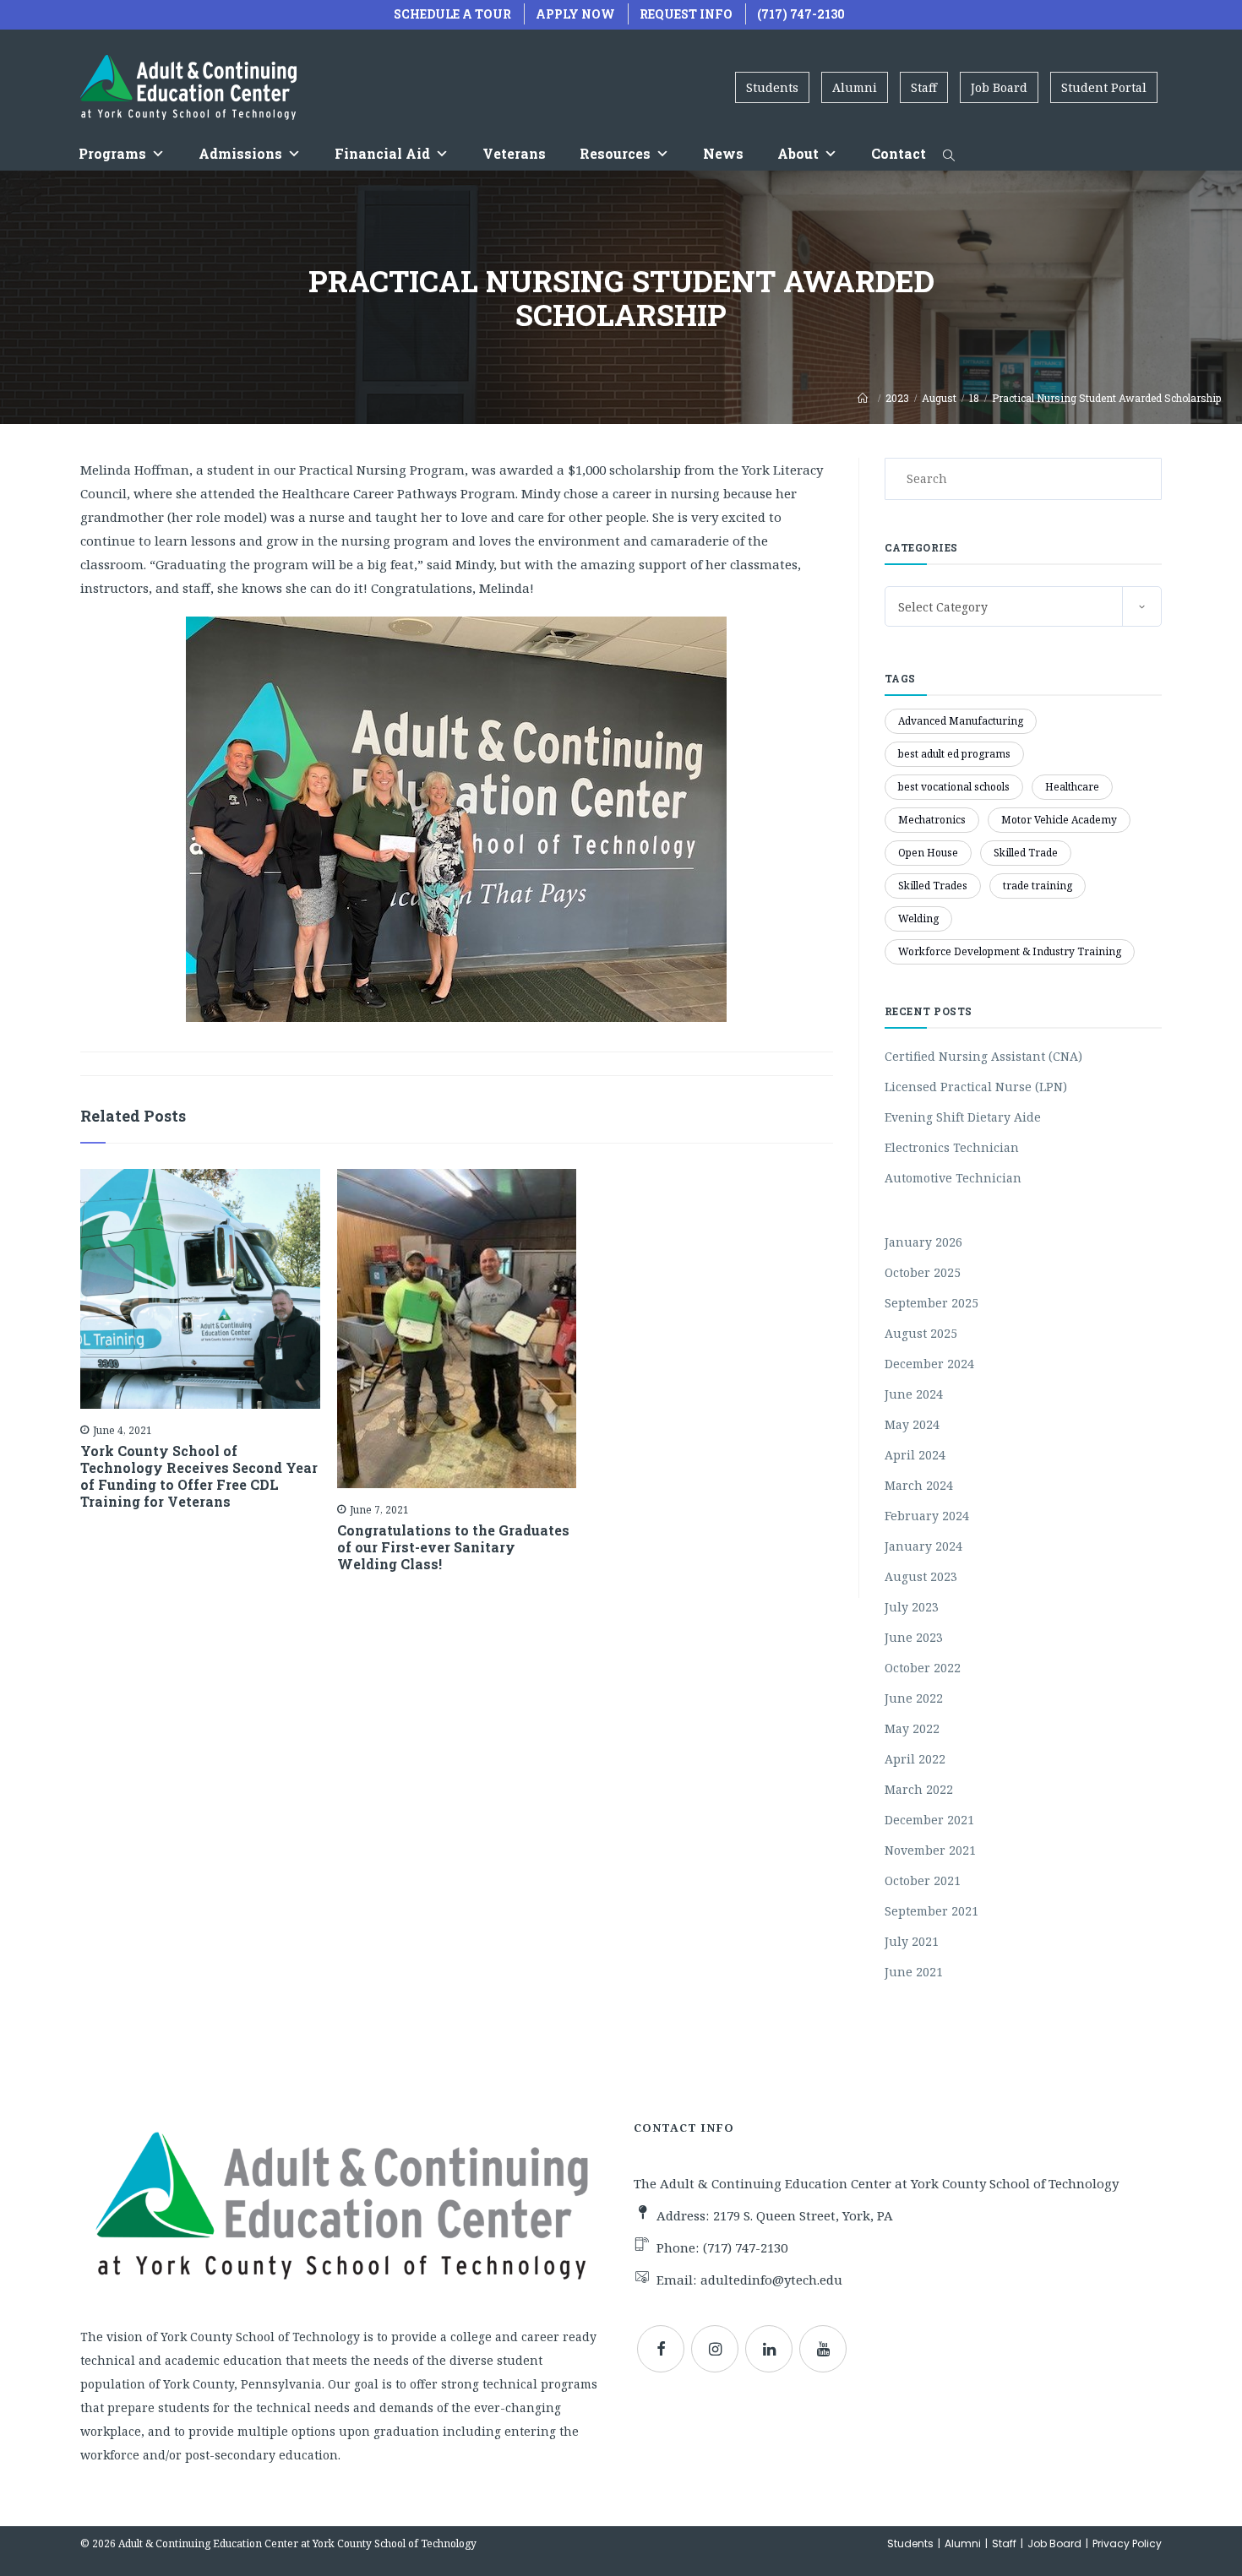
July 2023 (912, 1607)
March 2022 (919, 1789)
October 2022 (923, 1668)
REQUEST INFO (686, 14)
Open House (928, 853)
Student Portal (1104, 87)
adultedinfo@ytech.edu (771, 2280)
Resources (615, 153)
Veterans (514, 153)
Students (772, 87)
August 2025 (921, 1333)
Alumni (855, 87)
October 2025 (923, 1272)
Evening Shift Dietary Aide (963, 1117)
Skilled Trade (1026, 853)
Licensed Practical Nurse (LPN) (976, 1087)
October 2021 (923, 1880)
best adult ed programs (954, 754)
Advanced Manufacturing (961, 721)
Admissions (240, 153)
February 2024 (927, 1516)
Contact (899, 153)
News (723, 153)
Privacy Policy (1127, 2543)
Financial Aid (382, 153)
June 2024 (914, 1394)
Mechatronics (932, 820)
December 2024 (929, 1364)
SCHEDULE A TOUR (452, 14)
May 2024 (912, 1424)
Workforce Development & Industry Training (1010, 951)
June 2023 (914, 1637)
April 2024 (915, 1455)
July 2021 (912, 1941)
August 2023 (921, 1576)
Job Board (999, 87)
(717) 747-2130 (801, 14)
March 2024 (919, 1485)
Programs (112, 153)
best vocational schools (954, 787)
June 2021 (914, 1972)
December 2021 (929, 1820)
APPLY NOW (575, 14)
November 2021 (930, 1850)
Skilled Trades (933, 886)
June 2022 (914, 1698)
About (798, 153)
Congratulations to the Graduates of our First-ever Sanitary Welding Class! (453, 1547)
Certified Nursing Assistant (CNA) (983, 1056)
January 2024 (923, 1546)
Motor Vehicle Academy (1059, 820)
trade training (1038, 886)
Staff (924, 87)
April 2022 (915, 1759)
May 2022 (912, 1728)
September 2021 (931, 1911)
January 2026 (923, 1242)
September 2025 (931, 1303)
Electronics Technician (952, 1147)
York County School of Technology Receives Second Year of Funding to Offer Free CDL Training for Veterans (199, 1476)
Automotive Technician (953, 1178)
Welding (918, 918)
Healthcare (1072, 787)
